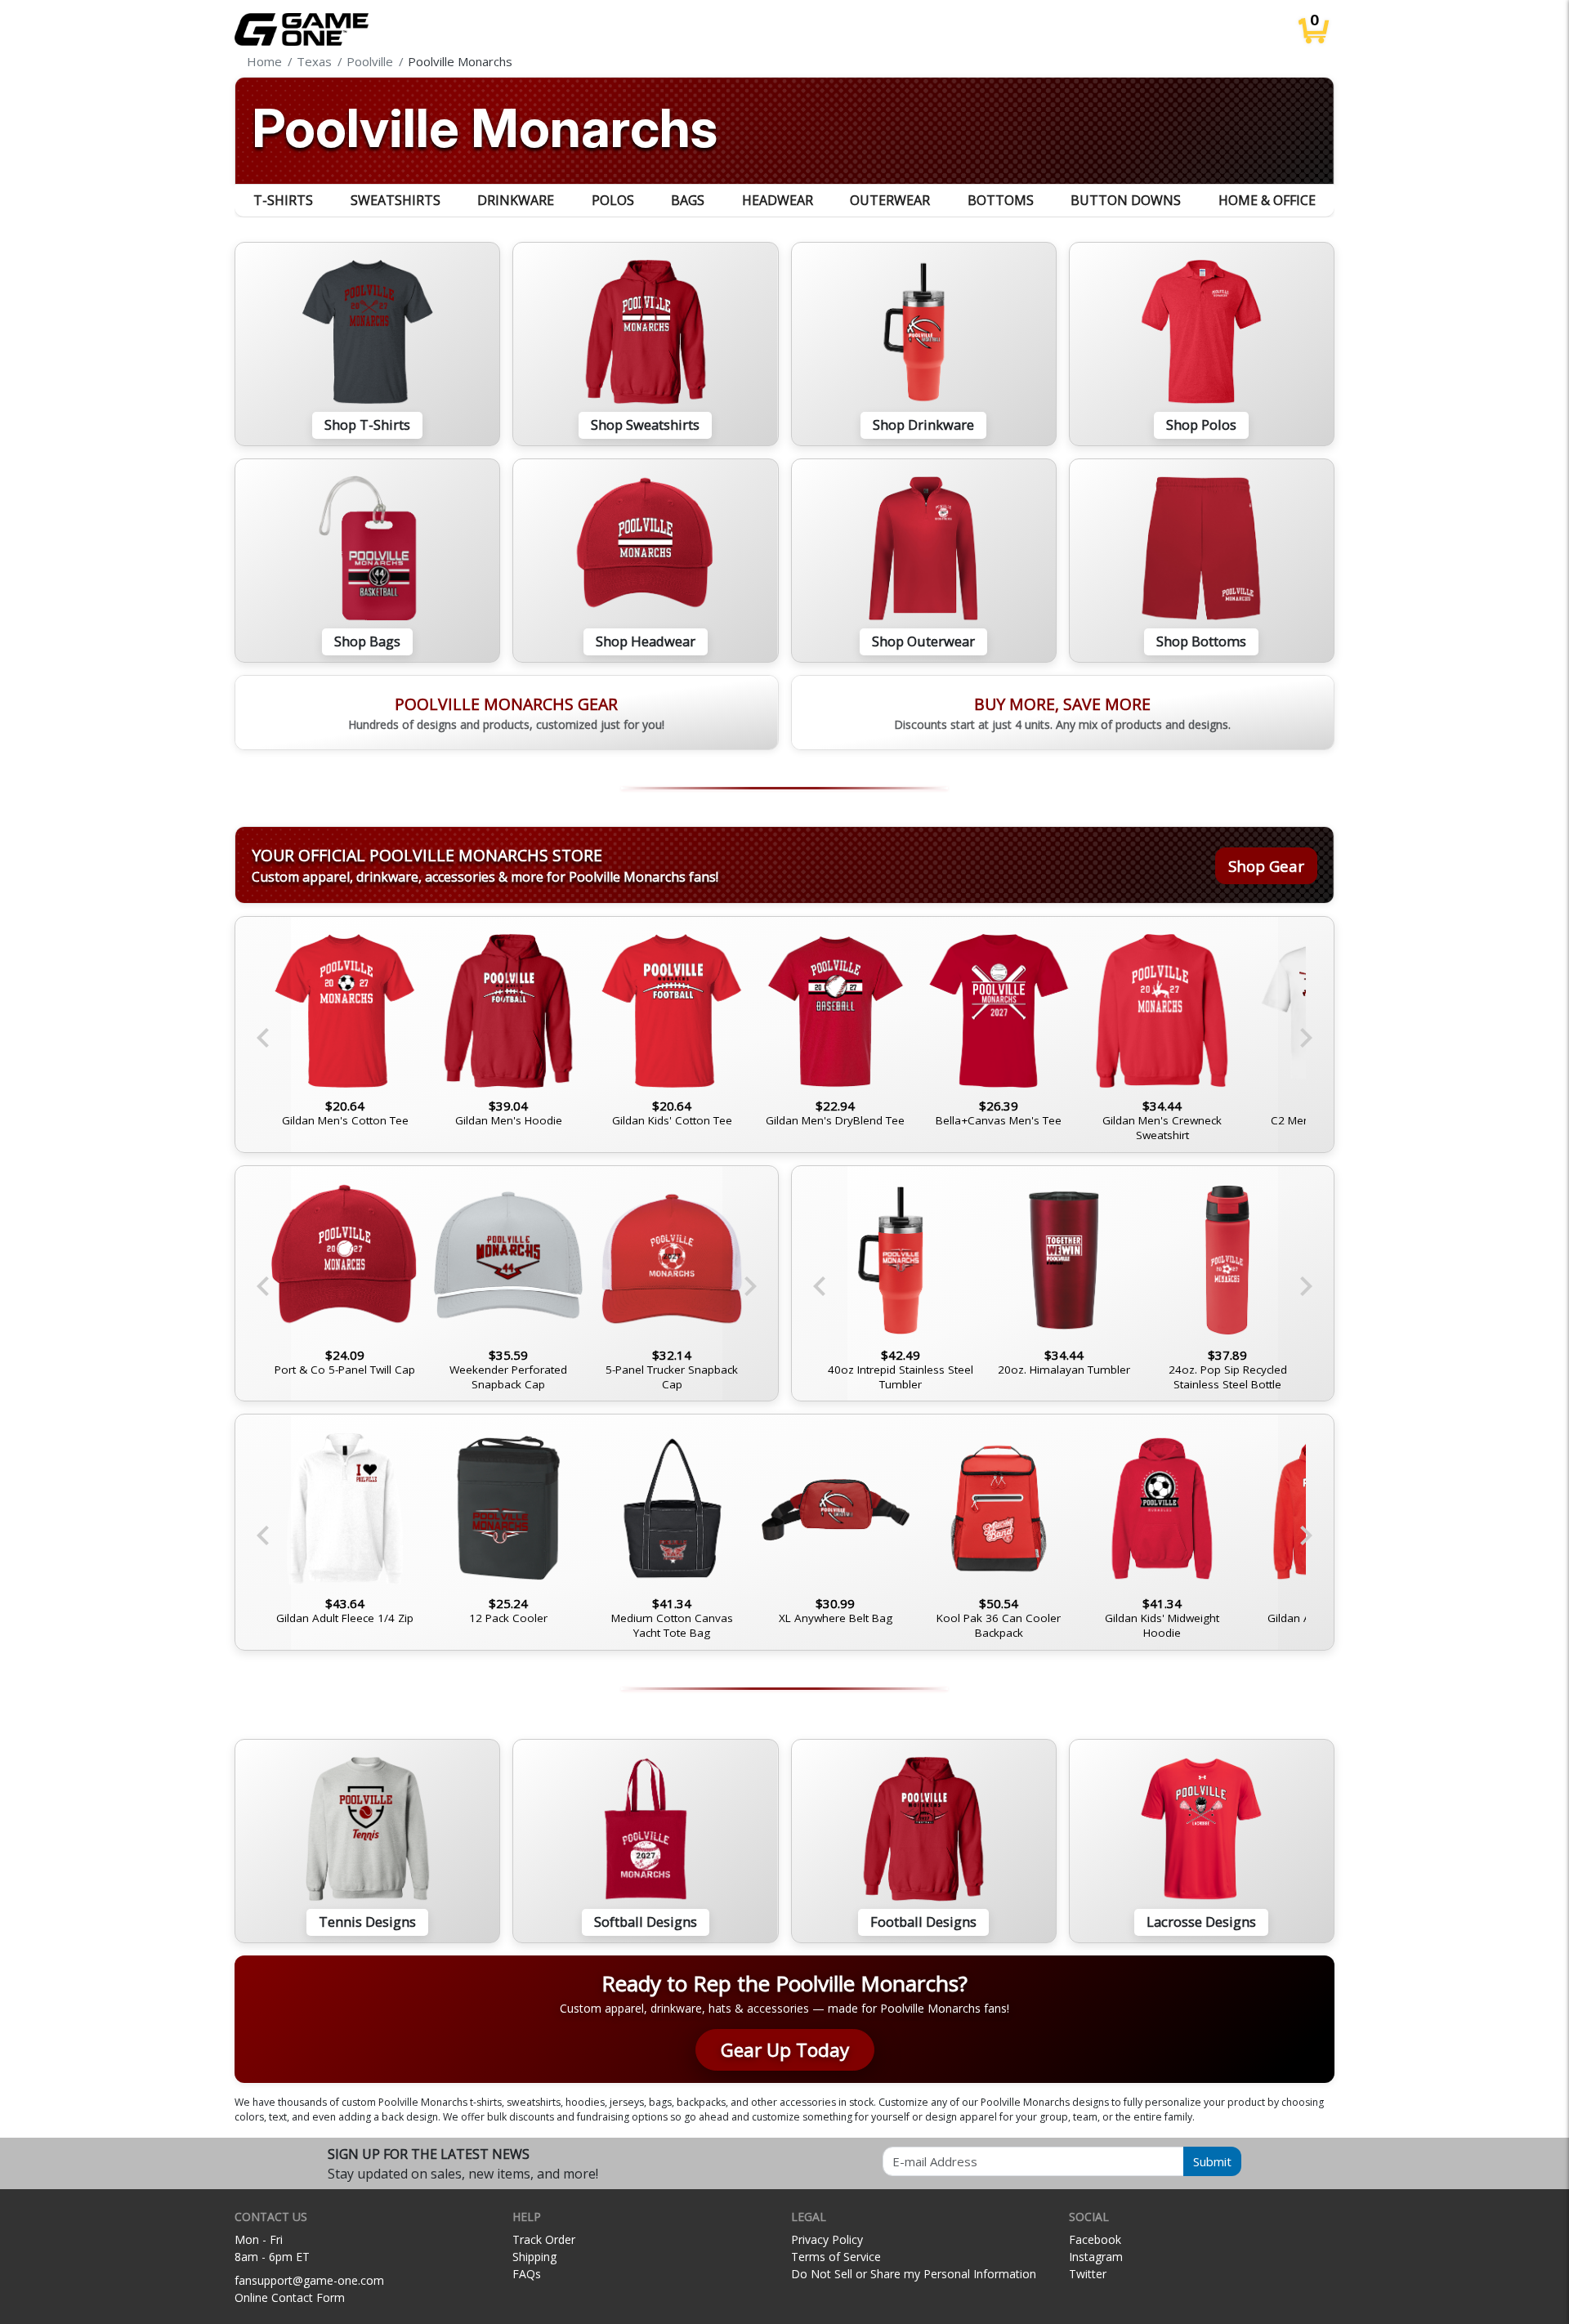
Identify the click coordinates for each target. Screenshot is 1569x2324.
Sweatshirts (396, 200)
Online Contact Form (290, 2297)
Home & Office (1267, 200)
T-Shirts (283, 200)
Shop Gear (1266, 866)
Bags (688, 200)
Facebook (1095, 2239)
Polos (613, 200)
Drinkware (516, 200)
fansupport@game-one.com (309, 2280)
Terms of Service (836, 2257)
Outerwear (890, 200)
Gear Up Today (785, 2050)
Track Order (544, 2239)
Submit (1212, 2161)
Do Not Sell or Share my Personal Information (914, 2274)
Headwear (778, 200)
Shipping (534, 2257)
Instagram (1096, 2257)
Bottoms (1001, 200)
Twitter (1088, 2274)
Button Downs (1126, 200)
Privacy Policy (827, 2239)
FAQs (527, 2274)
